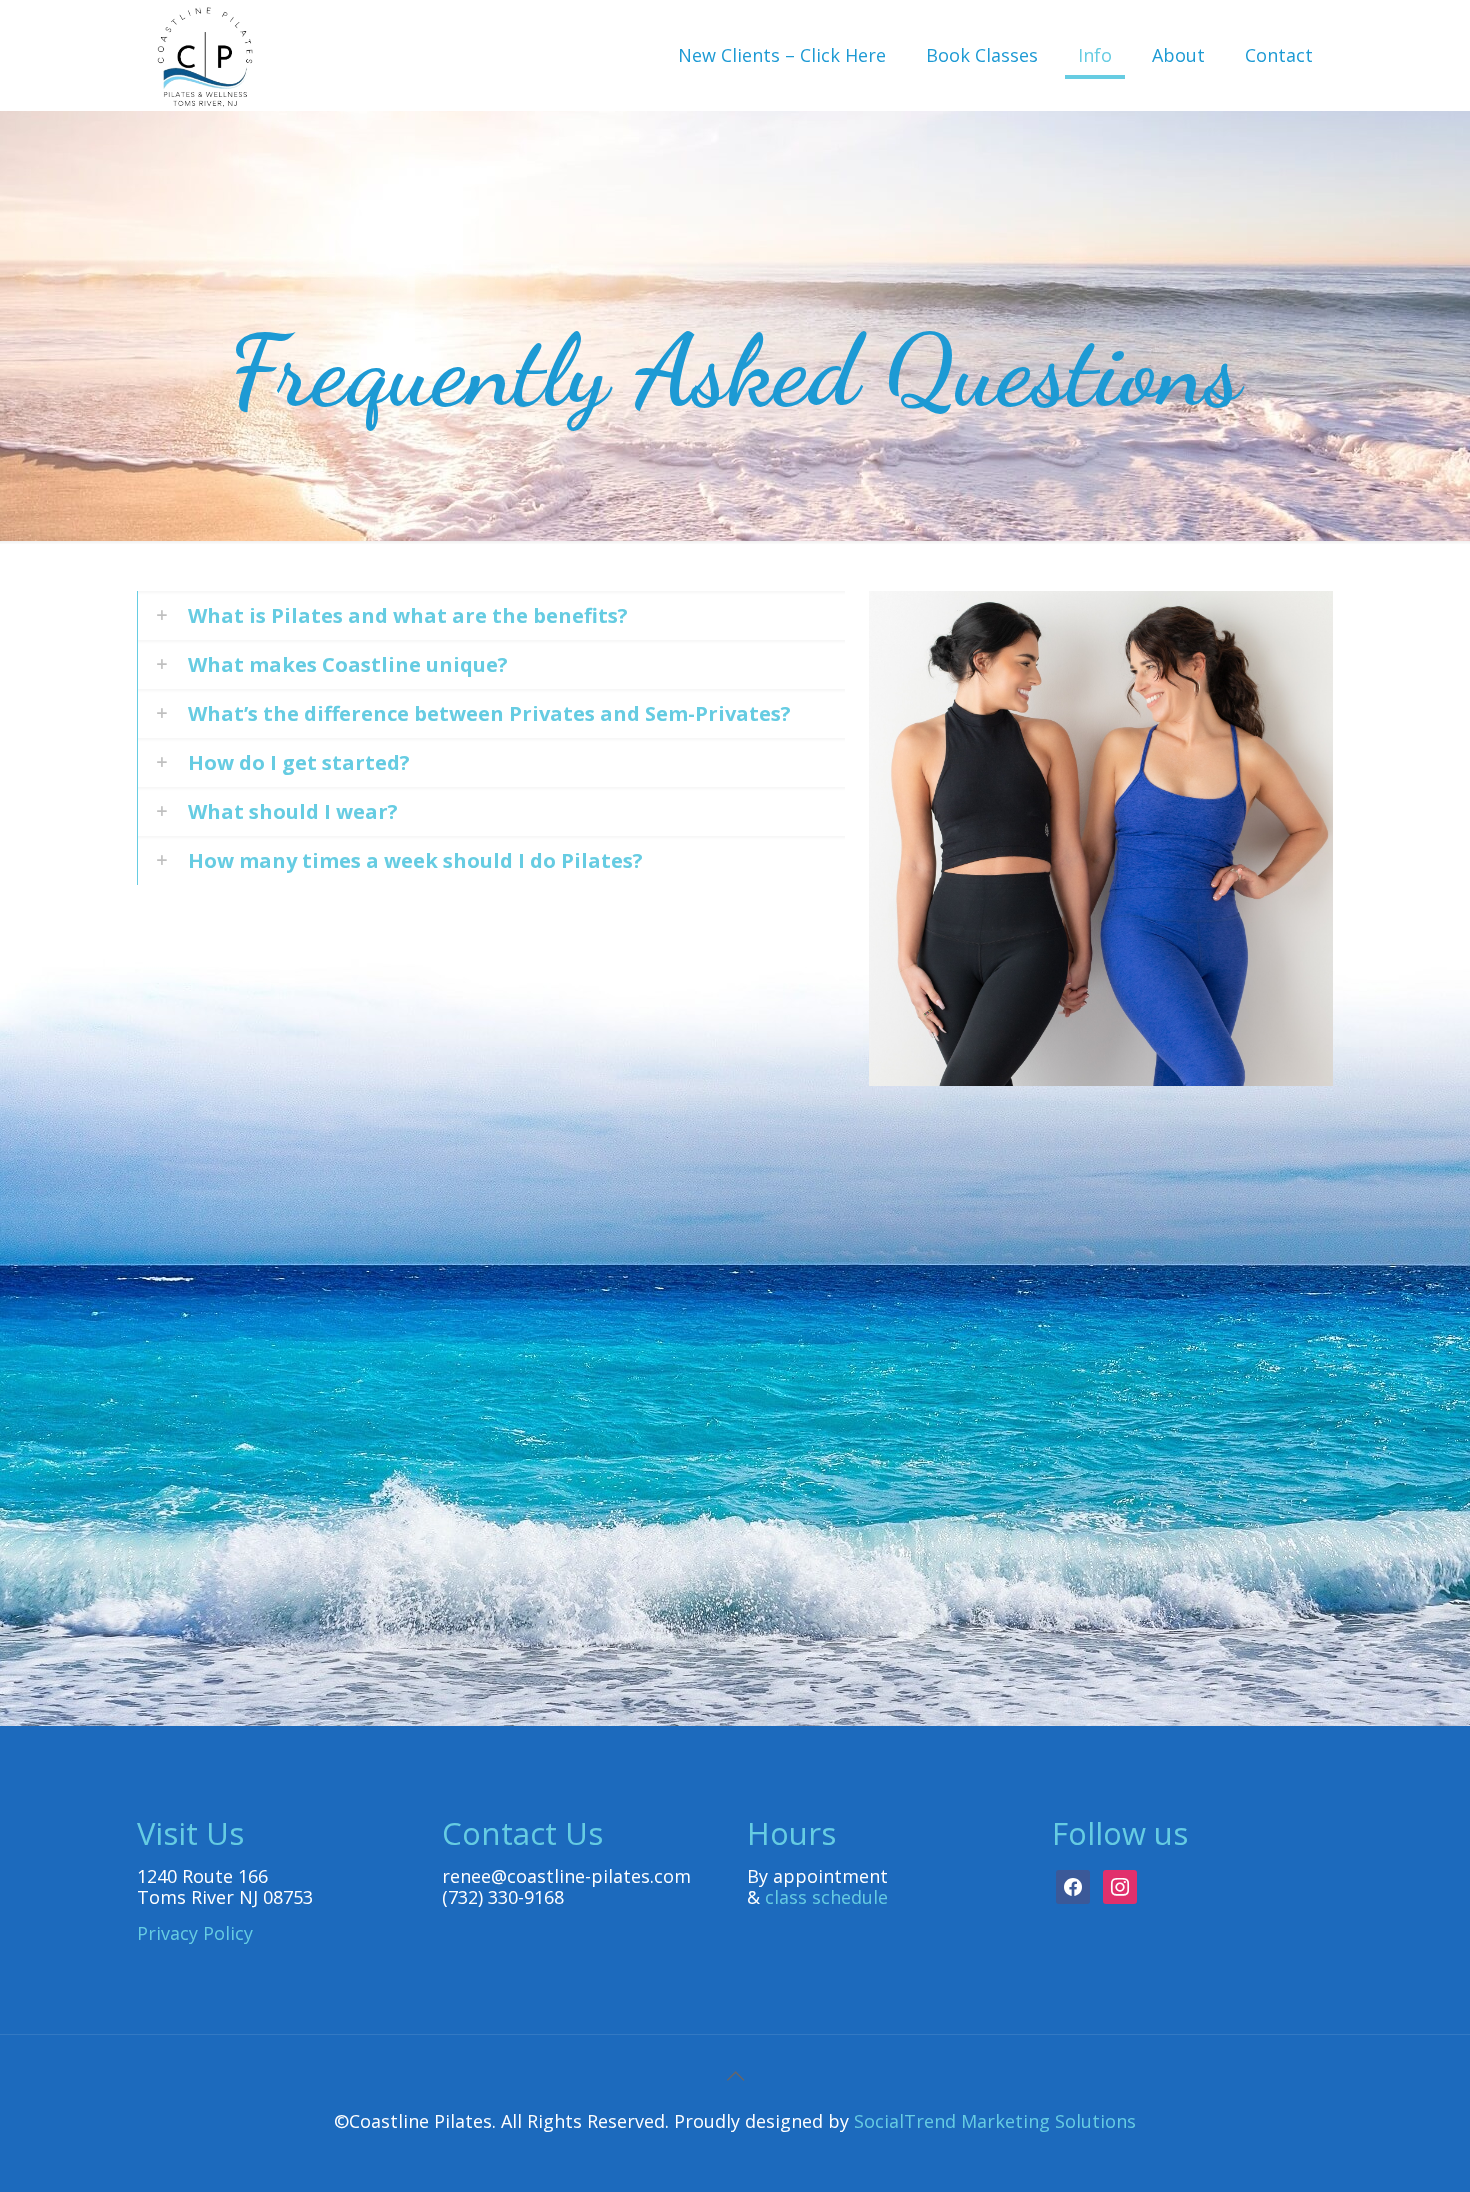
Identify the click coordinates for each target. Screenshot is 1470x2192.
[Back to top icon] (735, 2076)
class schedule (826, 1897)
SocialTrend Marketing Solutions (995, 2121)
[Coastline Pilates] (205, 55)
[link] (491, 615)
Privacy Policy (195, 1933)
